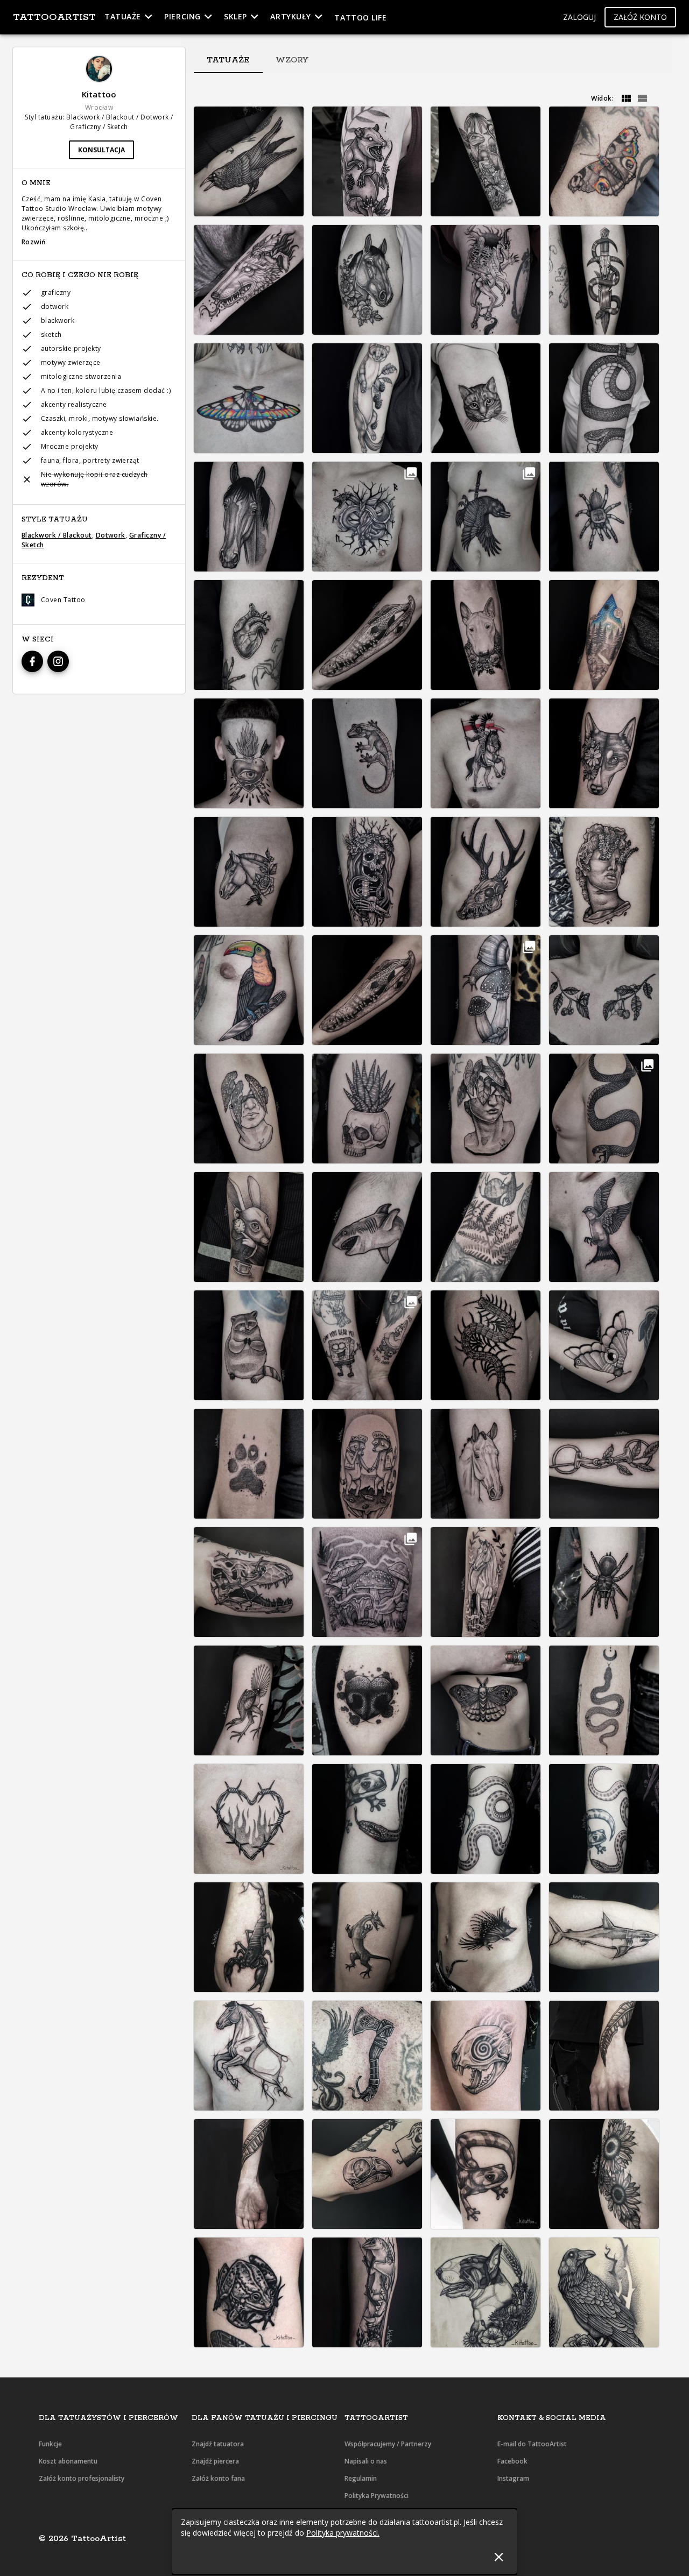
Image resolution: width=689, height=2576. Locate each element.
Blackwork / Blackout (57, 535)
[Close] (499, 2557)
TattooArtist (54, 17)
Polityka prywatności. (343, 2533)
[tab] (228, 60)
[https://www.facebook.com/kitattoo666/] (32, 661)
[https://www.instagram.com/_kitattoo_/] (58, 661)
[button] (579, 17)
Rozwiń (34, 242)
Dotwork (111, 535)
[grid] (626, 98)
